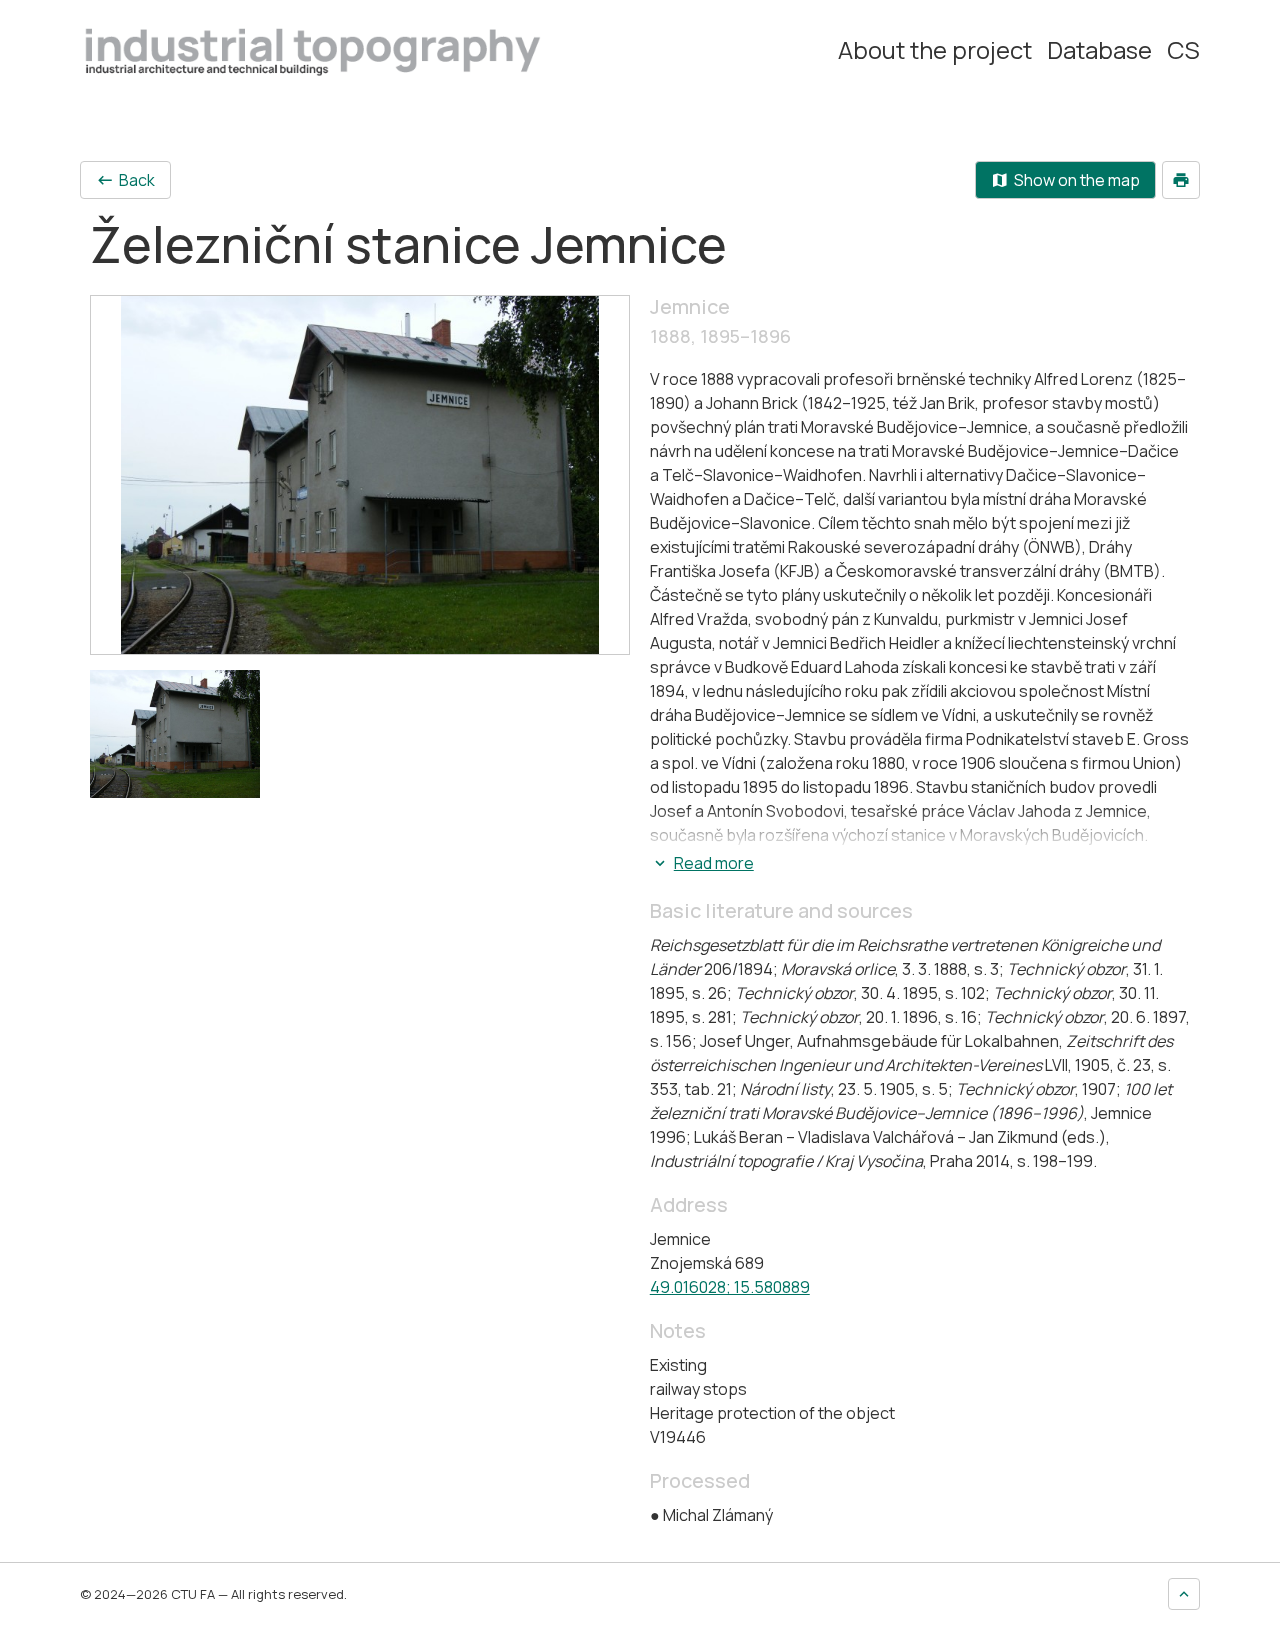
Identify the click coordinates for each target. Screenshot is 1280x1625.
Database (1099, 50)
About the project (935, 50)
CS (1183, 50)
